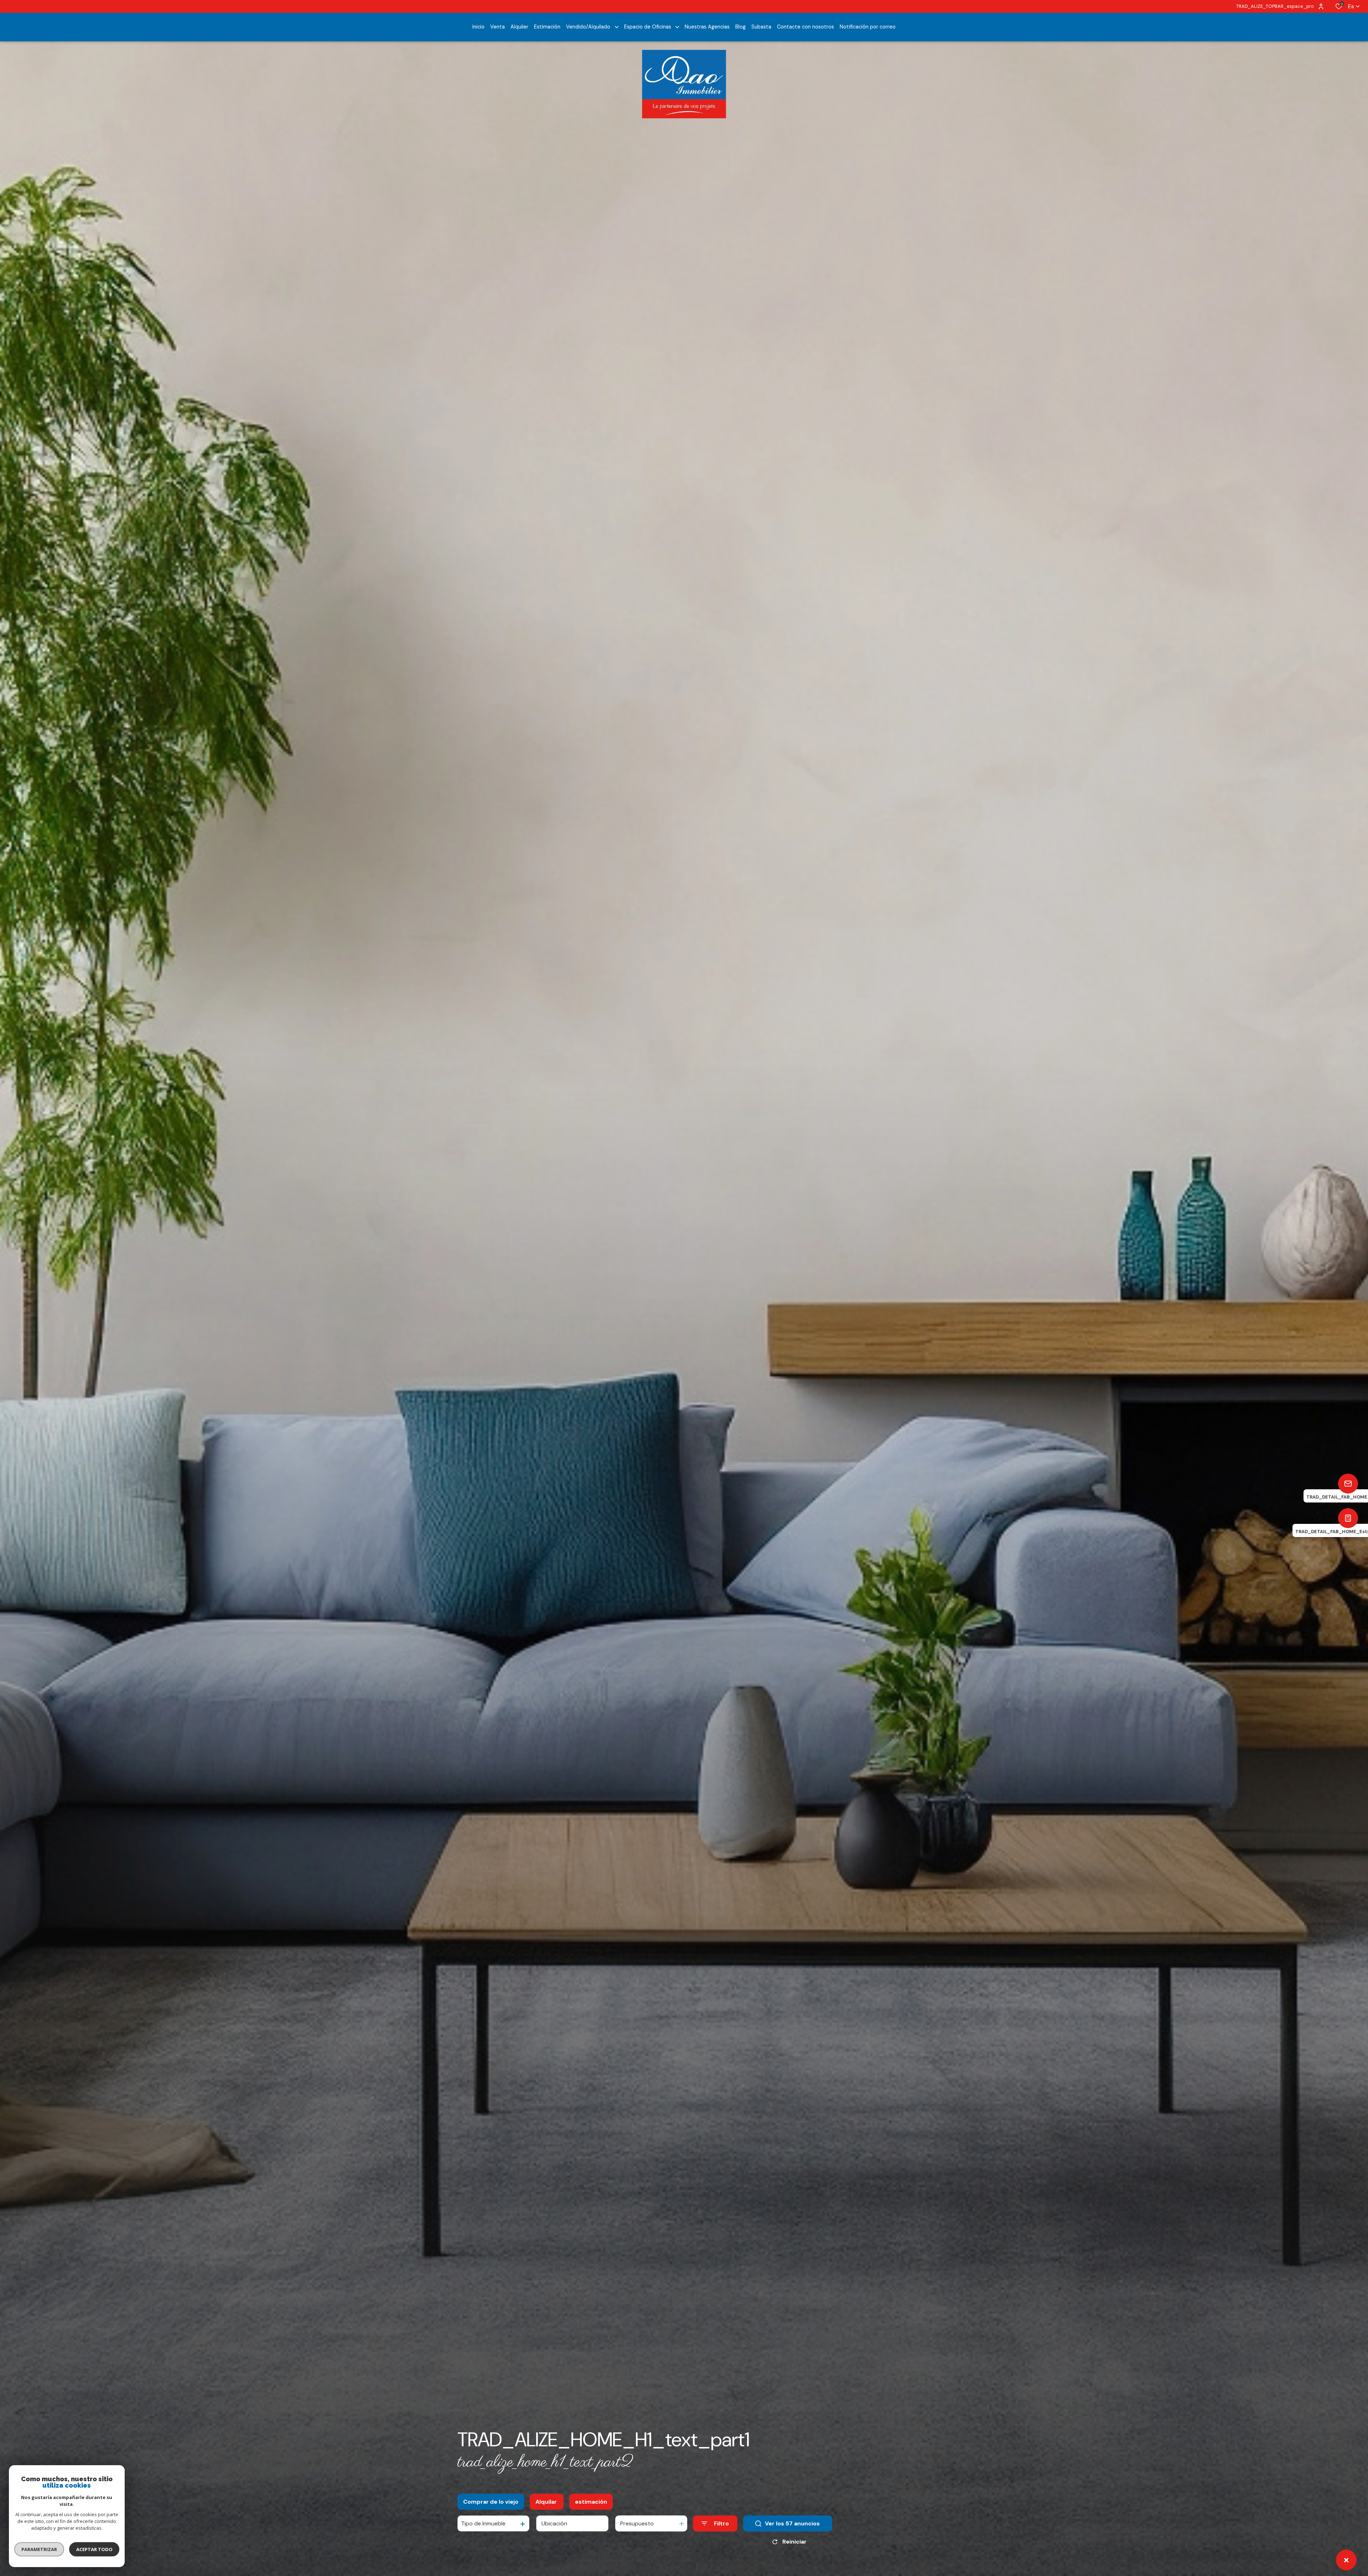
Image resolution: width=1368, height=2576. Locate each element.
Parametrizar (39, 2549)
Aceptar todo (94, 2549)
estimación (591, 2502)
